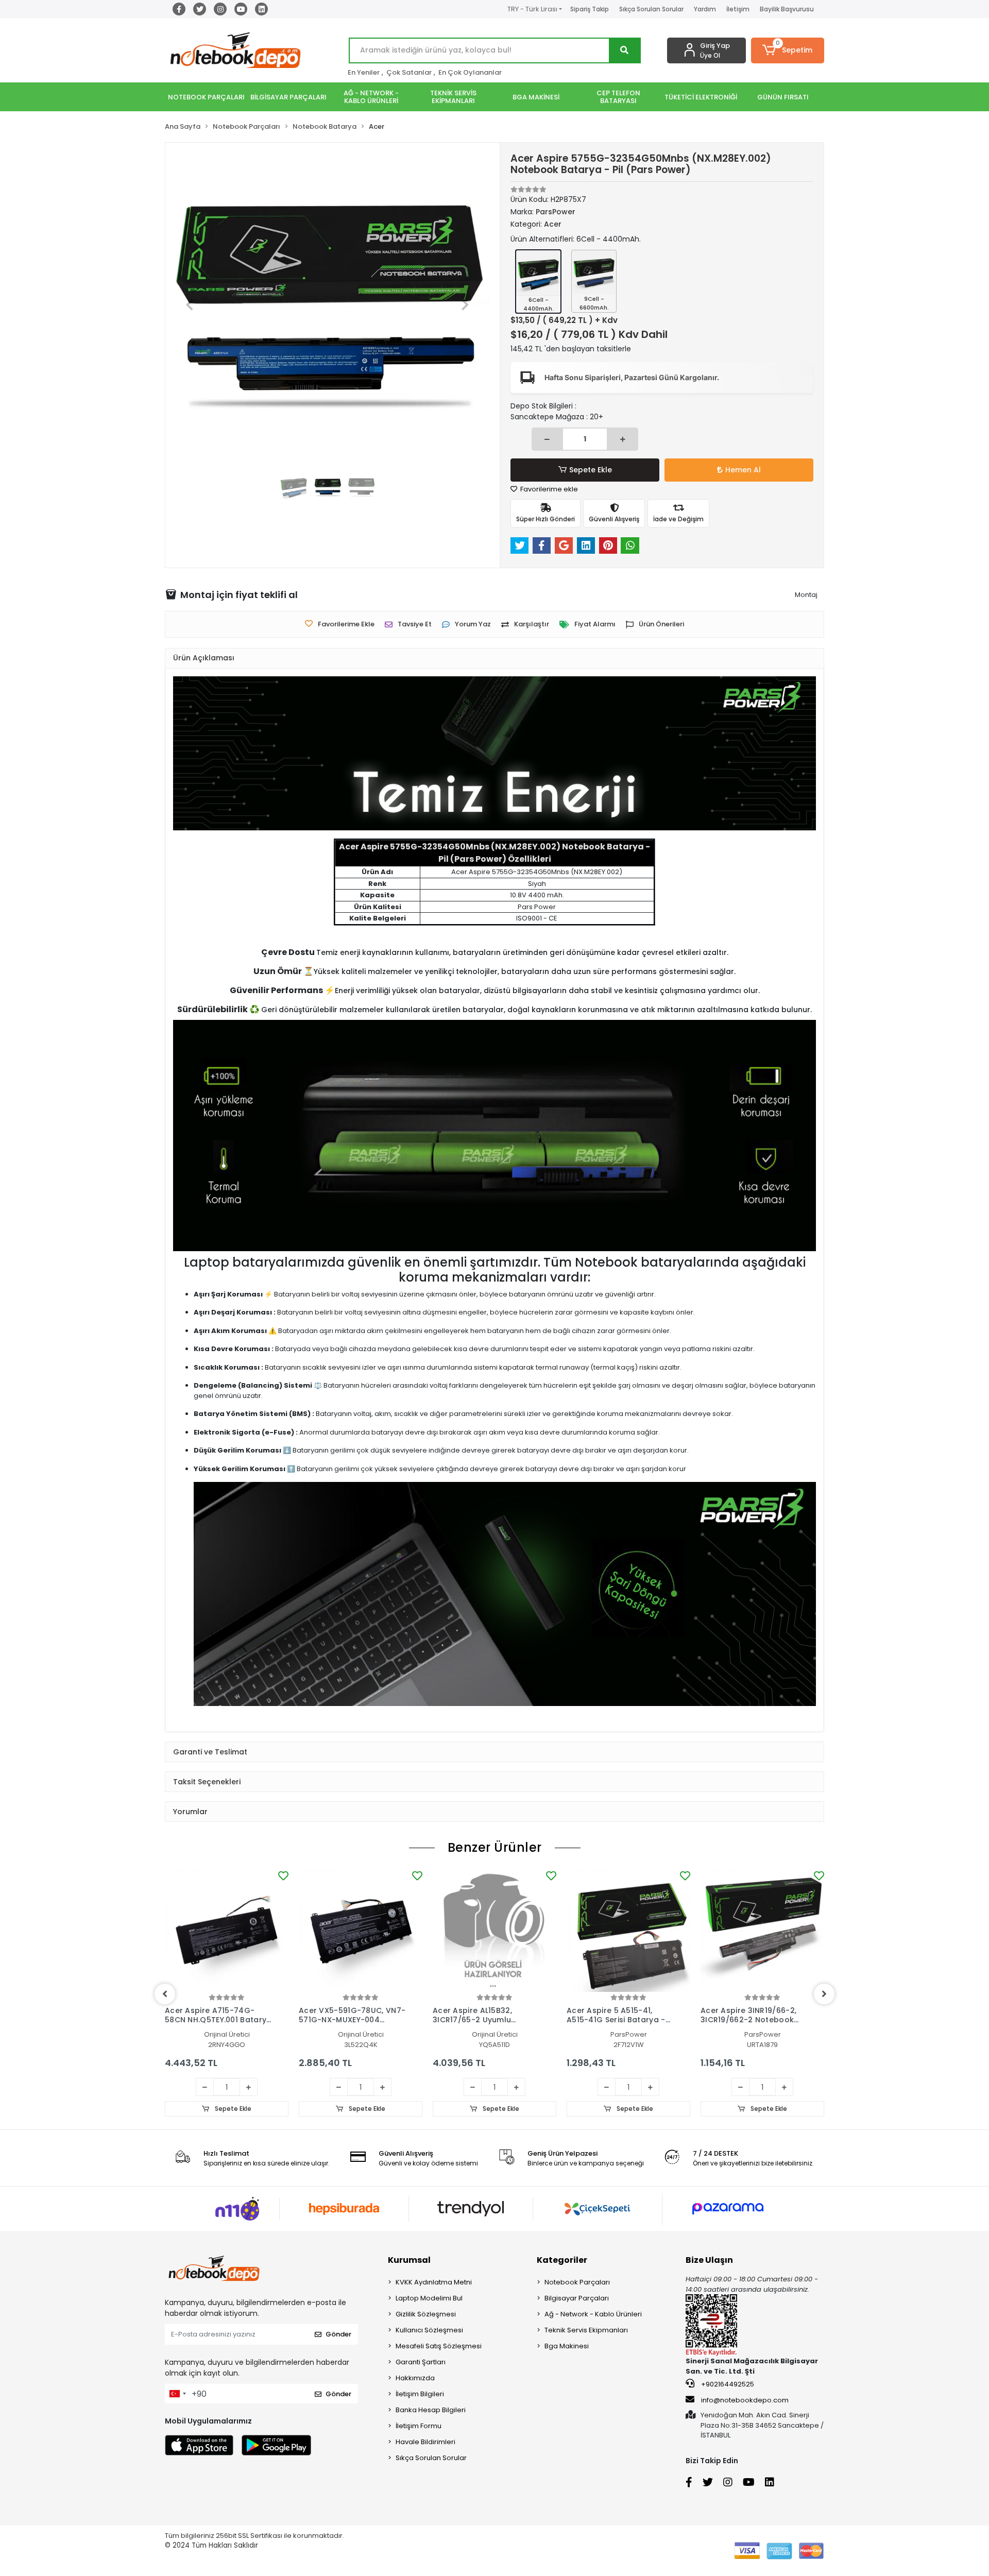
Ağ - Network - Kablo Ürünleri (593, 2314)
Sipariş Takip (590, 9)
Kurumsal (409, 2260)
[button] (788, 50)
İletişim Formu (419, 2426)
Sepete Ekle (591, 470)
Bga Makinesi (567, 2346)
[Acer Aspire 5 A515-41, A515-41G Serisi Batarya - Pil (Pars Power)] (628, 1930)
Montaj (806, 595)
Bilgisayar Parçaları (577, 2298)
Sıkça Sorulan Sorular (651, 9)
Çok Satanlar (409, 72)
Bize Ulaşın (709, 2260)
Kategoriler (562, 2260)
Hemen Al (743, 470)
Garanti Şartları (421, 2362)
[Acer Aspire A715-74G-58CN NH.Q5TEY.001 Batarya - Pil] (227, 1930)
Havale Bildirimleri (425, 2442)
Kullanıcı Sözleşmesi (429, 2330)
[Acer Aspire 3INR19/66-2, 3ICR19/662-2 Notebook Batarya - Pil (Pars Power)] (762, 1930)
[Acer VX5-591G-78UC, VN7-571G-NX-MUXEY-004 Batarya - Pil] (361, 1930)
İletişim (738, 9)
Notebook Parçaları (577, 2282)
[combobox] (177, 2394)
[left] (165, 1994)
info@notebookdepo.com (745, 2400)
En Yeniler (364, 72)
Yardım (705, 9)
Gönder (338, 2334)
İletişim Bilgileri (420, 2394)
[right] (824, 1994)
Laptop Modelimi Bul (429, 2298)
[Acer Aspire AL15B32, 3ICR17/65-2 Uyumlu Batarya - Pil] (494, 1930)
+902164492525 (727, 2384)
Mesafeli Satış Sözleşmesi (439, 2346)
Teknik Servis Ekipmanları (586, 2330)
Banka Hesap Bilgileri (431, 2410)
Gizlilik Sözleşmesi (426, 2314)
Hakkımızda (415, 2378)
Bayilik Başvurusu (787, 9)
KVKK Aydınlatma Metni (434, 2282)
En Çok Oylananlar (470, 72)
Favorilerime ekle (548, 489)
